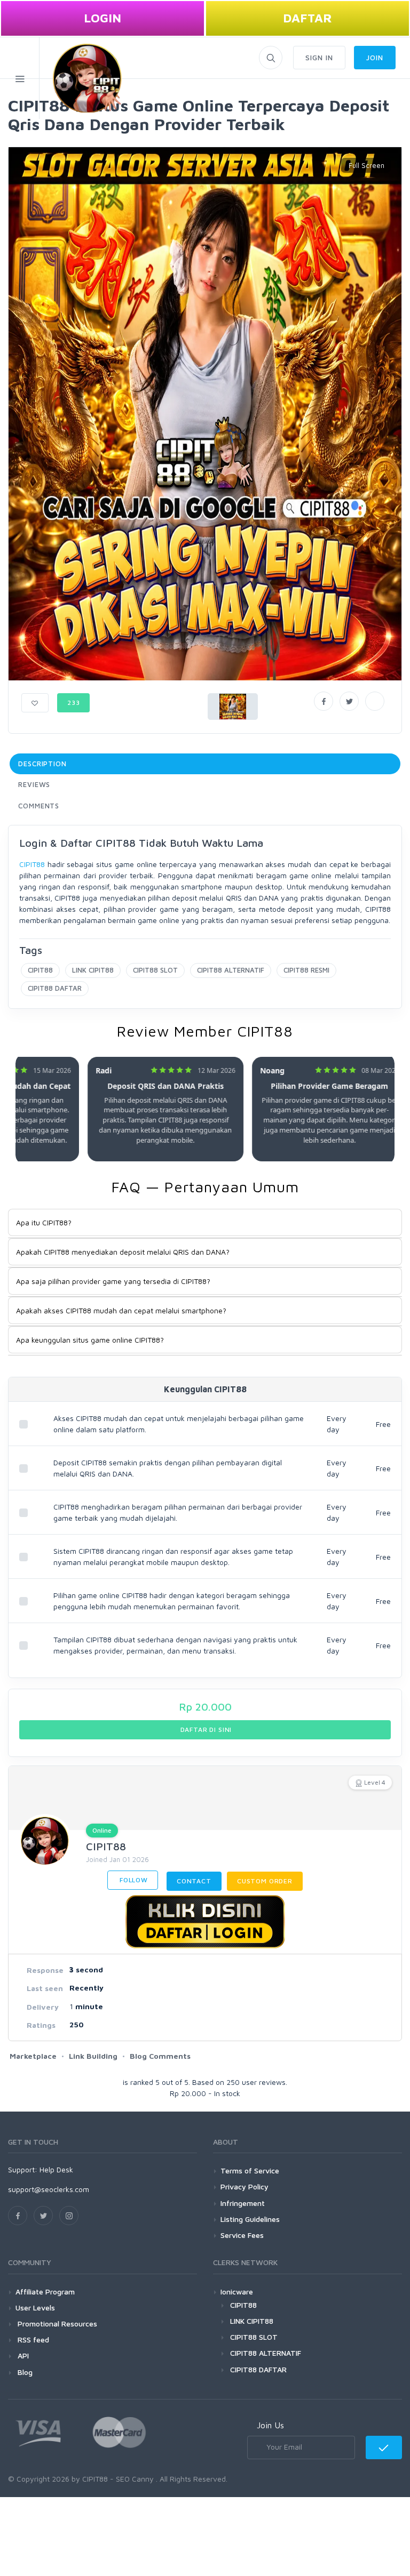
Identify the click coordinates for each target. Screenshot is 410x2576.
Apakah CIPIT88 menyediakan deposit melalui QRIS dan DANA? (123, 1252)
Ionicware (237, 2292)
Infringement (243, 2203)
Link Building (93, 2056)
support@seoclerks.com (49, 2189)
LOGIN (102, 18)
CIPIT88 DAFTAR (55, 988)
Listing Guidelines (250, 2219)
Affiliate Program (45, 2292)
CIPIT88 (32, 864)
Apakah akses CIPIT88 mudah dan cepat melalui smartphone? (121, 1310)
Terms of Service (250, 2170)
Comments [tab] (39, 806)
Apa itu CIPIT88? (44, 1222)
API (22, 2356)
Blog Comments (160, 2056)
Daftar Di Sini (205, 1730)
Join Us (270, 2425)
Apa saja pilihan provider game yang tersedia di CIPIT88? (113, 1281)
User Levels (35, 2308)
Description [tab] (42, 764)
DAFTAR (307, 18)
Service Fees (242, 2235)
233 (74, 703)
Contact (194, 1881)
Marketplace (33, 2056)
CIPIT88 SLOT (155, 970)
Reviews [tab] (34, 784)
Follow (133, 1880)
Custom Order (265, 1881)
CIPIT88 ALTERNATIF (231, 970)
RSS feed (32, 2340)
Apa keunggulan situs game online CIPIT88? (90, 1340)
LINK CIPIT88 (93, 970)
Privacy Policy (245, 2186)
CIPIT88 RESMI (306, 970)
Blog (24, 2372)
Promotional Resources (56, 2324)
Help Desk (56, 2169)
